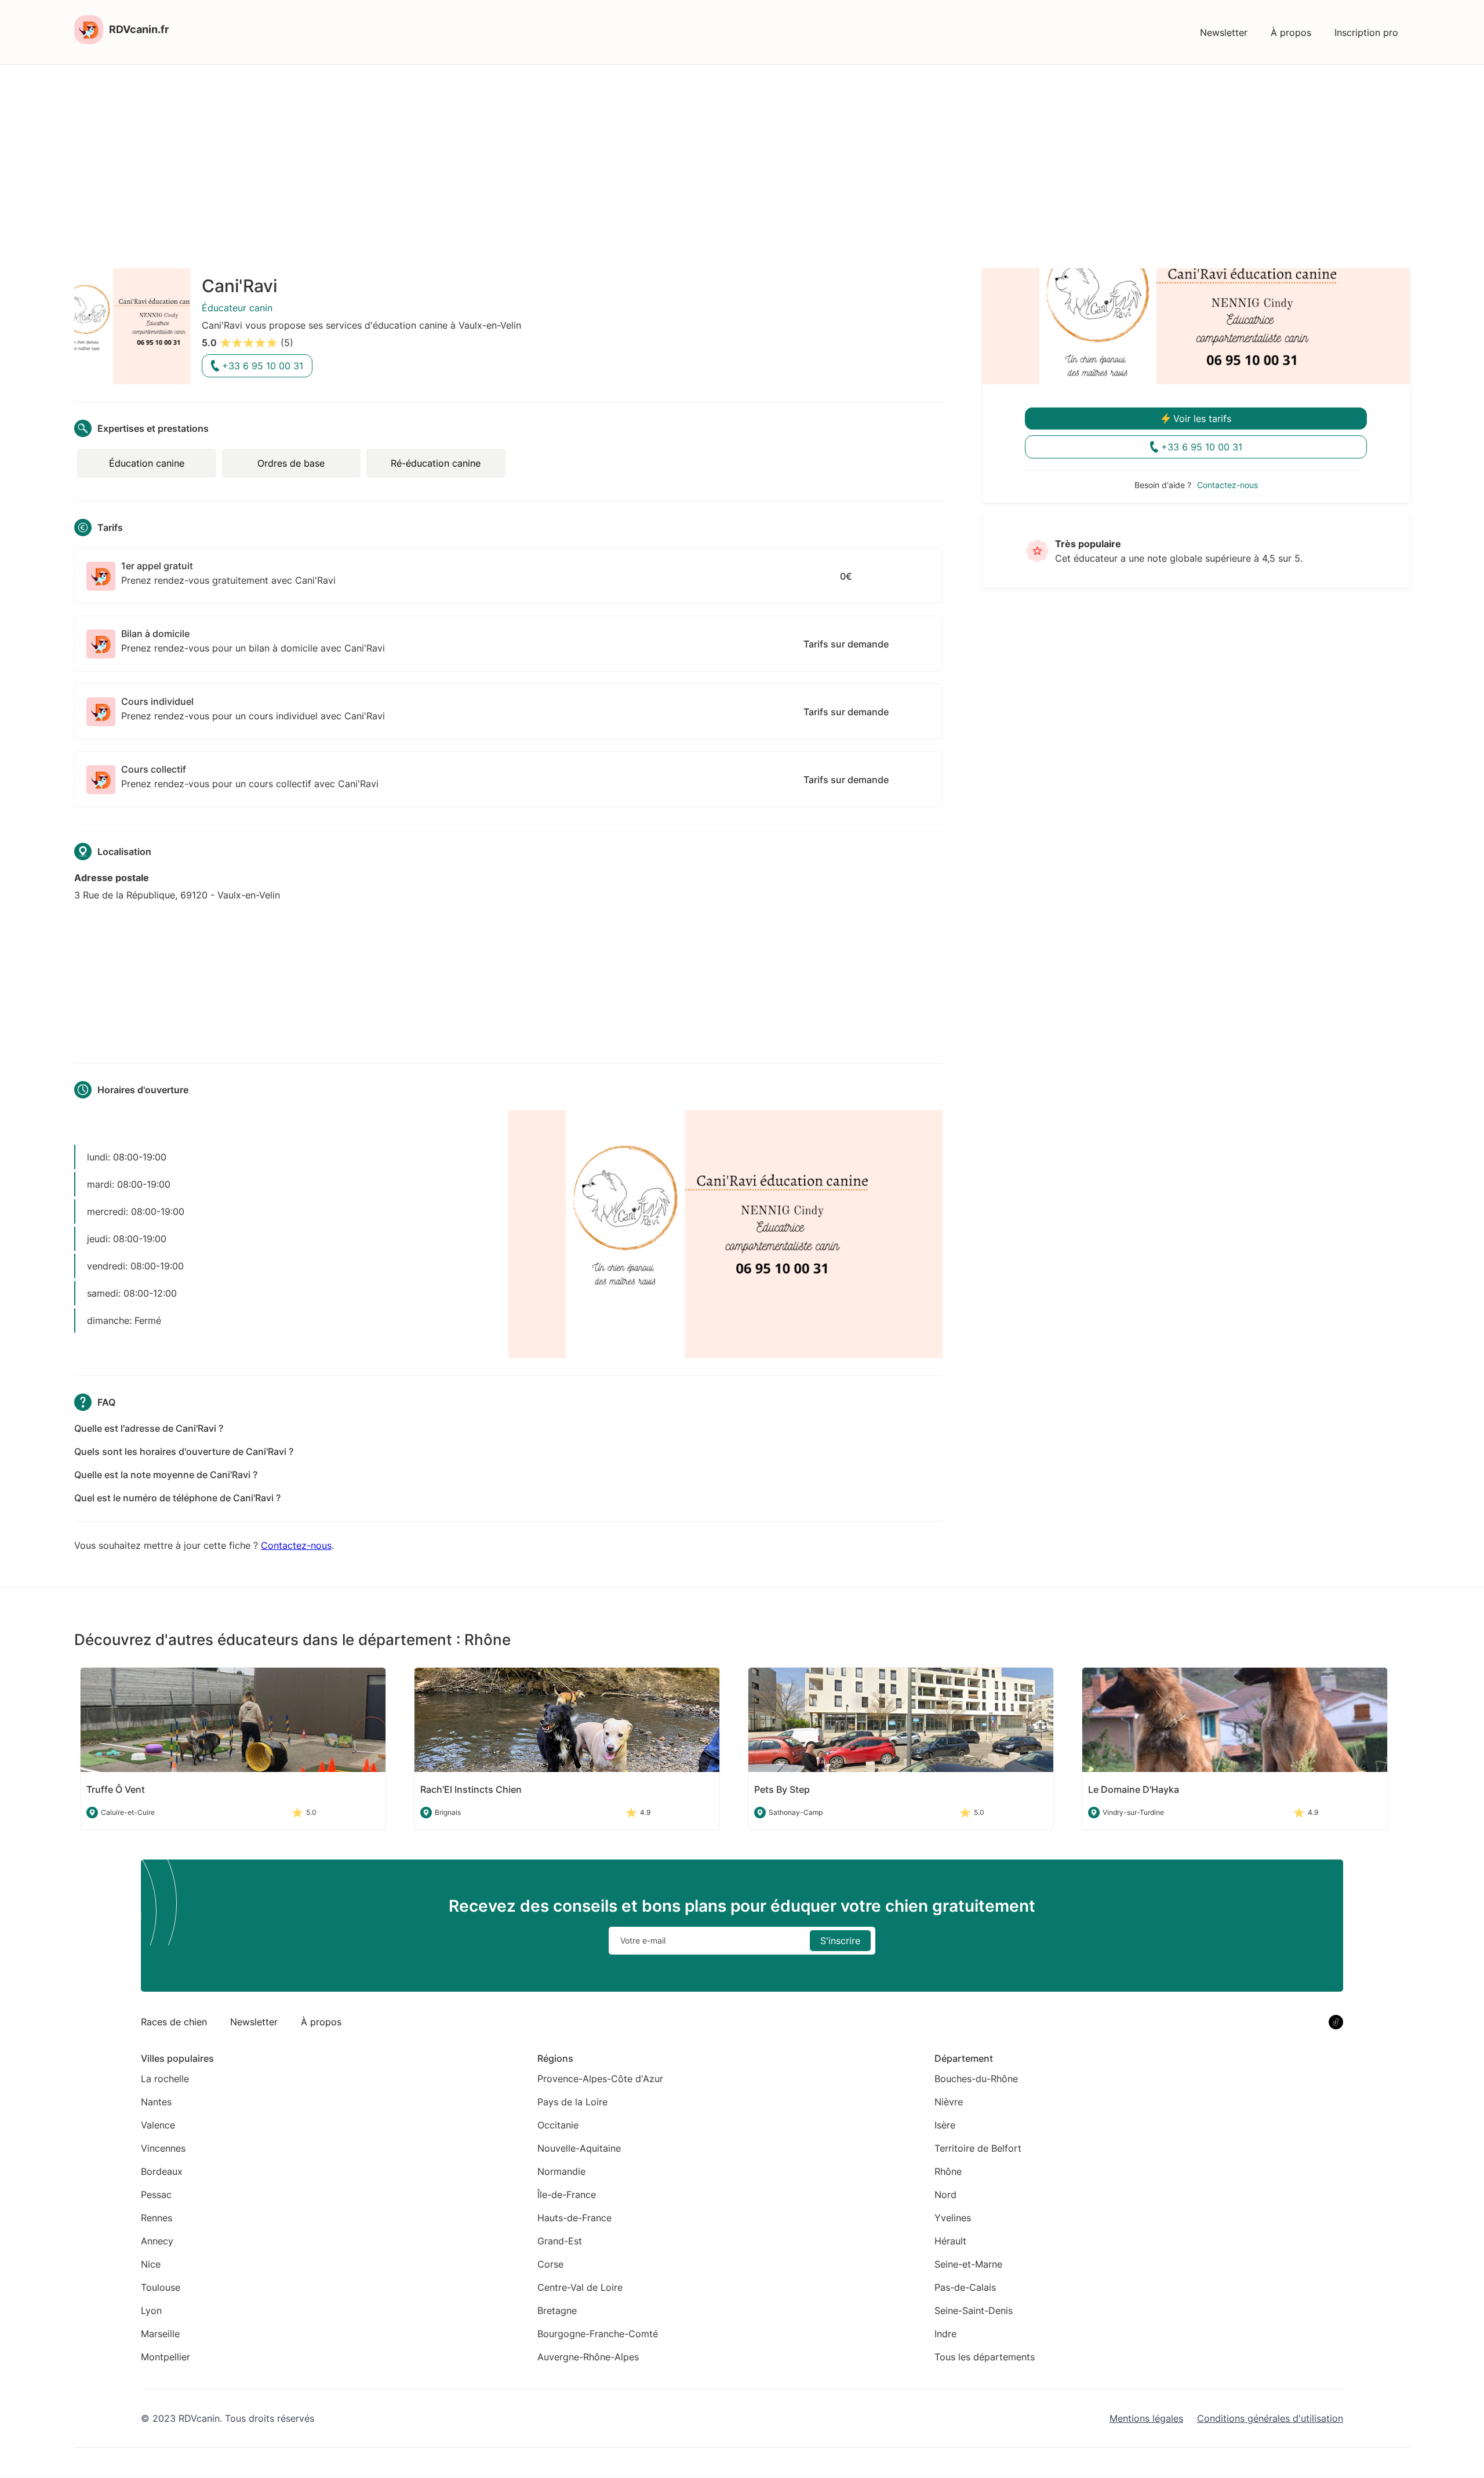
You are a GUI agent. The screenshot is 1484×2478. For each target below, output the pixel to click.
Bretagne (557, 2310)
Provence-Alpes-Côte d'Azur (600, 2079)
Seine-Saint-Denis (974, 2310)
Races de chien (174, 2022)
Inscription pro (1366, 32)
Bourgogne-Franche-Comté (598, 2334)
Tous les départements (985, 2357)
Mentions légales (1146, 2418)
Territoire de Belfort (978, 2148)
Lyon (151, 2310)
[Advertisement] (742, 152)
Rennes (157, 2218)
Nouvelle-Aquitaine (579, 2148)
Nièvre (949, 2102)
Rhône (948, 2171)
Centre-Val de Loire (580, 2287)
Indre (945, 2334)
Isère (945, 2125)
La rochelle (165, 2079)
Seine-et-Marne (968, 2264)
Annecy (157, 2241)
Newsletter (1224, 32)
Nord (945, 2195)
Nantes (156, 2102)
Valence (158, 2125)
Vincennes (163, 2148)
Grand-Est (560, 2241)
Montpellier (166, 2357)
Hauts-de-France (574, 2218)
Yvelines (953, 2218)
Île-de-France (567, 2195)
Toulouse (161, 2287)
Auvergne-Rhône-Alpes (588, 2357)
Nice (151, 2264)
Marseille (160, 2334)
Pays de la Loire (572, 2102)
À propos (1291, 32)
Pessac (156, 2195)
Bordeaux (162, 2171)
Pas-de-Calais (965, 2287)
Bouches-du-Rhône (976, 2079)
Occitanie (558, 2125)
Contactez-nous (296, 1545)
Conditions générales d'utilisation (1270, 2418)
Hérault (950, 2241)
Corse (550, 2264)
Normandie (561, 2171)
